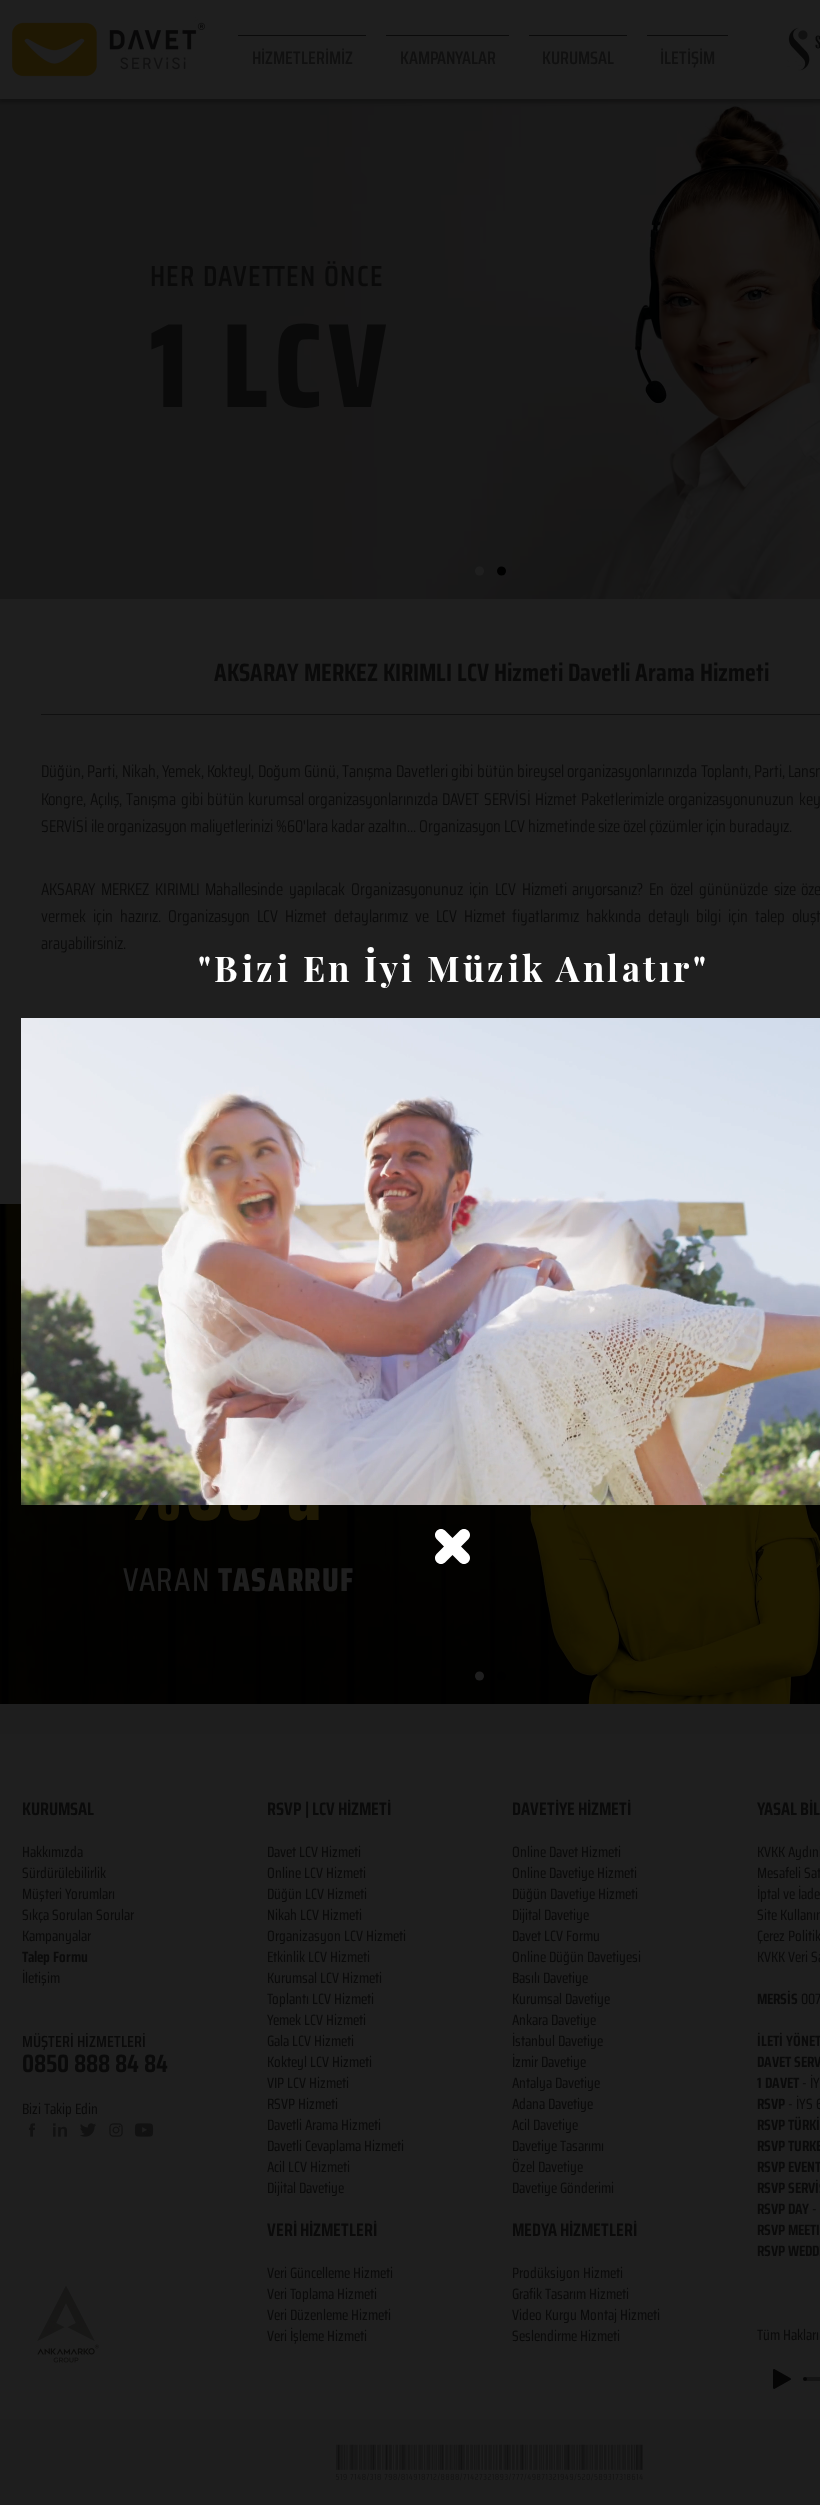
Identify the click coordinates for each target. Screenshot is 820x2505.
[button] (452, 1546)
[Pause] (47, 1478)
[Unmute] (81, 1478)
